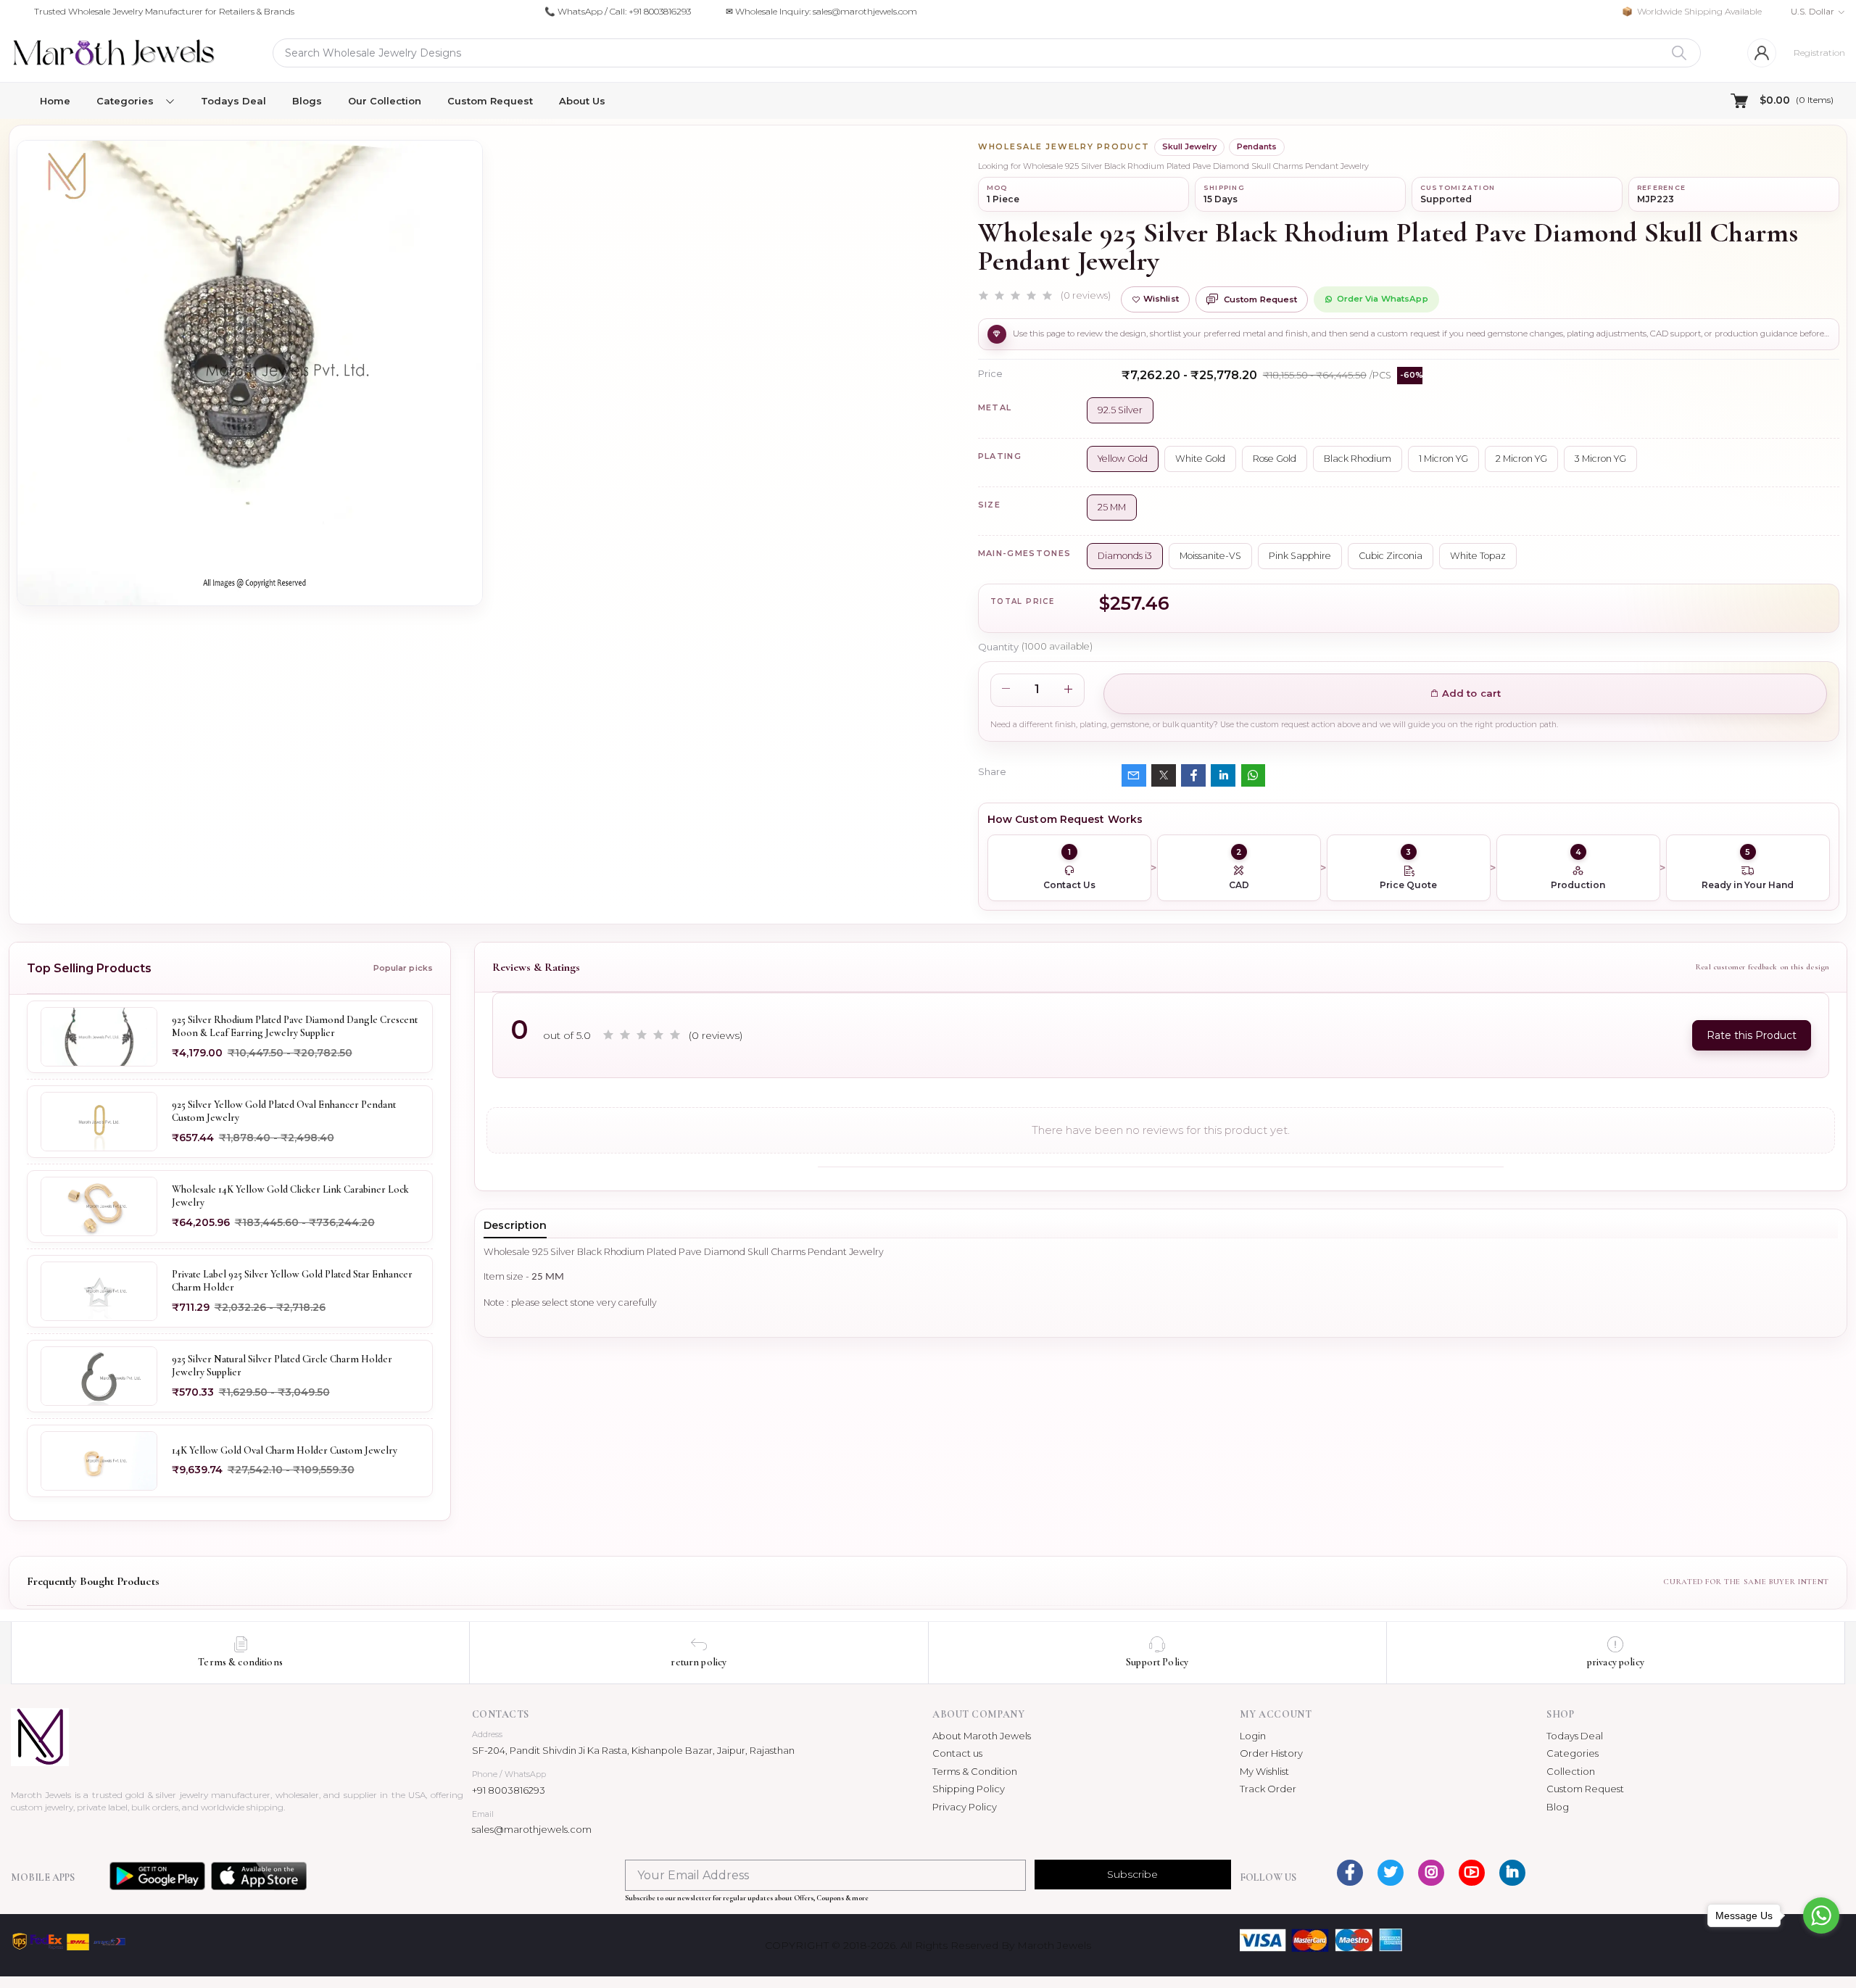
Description (515, 1225)
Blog (1558, 1807)
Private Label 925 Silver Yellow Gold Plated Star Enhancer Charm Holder (292, 1281)
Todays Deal (233, 101)
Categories (1573, 1753)
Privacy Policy (965, 1807)
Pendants (1257, 146)
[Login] (1762, 53)
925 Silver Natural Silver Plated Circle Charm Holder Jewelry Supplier (282, 1366)
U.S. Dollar (1812, 11)
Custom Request (490, 101)
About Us (582, 101)
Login (1253, 1736)
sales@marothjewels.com (532, 1829)
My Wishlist (1264, 1771)
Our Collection (385, 101)
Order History (1271, 1753)
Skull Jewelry (1189, 146)
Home (55, 101)
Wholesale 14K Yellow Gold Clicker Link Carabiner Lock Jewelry (290, 1196)
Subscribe (1132, 1874)
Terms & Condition (975, 1771)
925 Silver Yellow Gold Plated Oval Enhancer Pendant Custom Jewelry (284, 1111)
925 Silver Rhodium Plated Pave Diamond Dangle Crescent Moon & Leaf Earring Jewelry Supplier (295, 1026)
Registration (1819, 53)
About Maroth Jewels (982, 1736)
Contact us (957, 1753)
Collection (1571, 1771)
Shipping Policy (969, 1789)
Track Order (1268, 1789)
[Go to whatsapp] (1821, 1915)
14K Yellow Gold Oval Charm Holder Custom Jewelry (285, 1450)
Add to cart (1470, 693)
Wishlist (1161, 299)
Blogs (307, 101)
